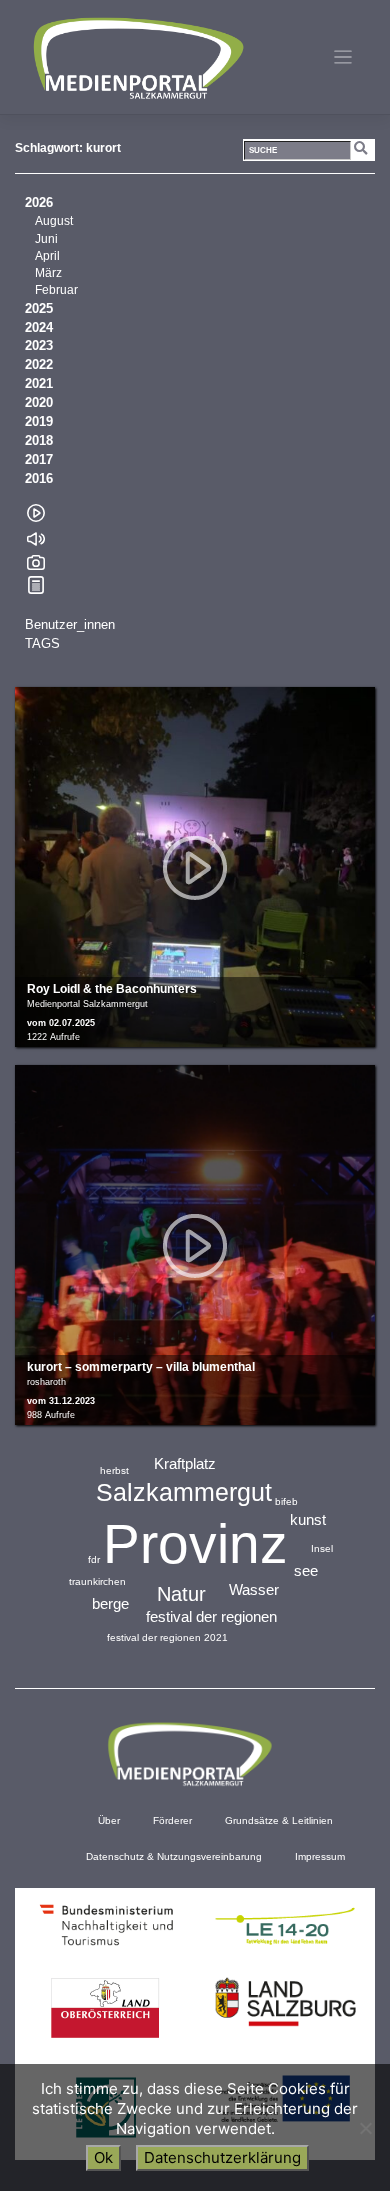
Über (109, 1820)
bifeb (286, 1501)
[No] (365, 2128)
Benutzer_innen (70, 625)
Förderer (172, 1820)
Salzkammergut (184, 1492)
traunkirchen (97, 1581)
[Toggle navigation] (343, 57)
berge (110, 1603)
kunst (308, 1519)
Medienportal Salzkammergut (137, 58)
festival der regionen (211, 1616)
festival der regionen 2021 (167, 1637)
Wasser (254, 1589)
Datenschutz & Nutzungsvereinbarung (174, 1856)
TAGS (42, 644)
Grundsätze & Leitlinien (279, 1820)
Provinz (195, 1544)
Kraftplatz (185, 1463)
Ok (103, 2157)
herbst (114, 1470)
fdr (94, 1559)
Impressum (320, 1856)
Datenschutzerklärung (222, 2157)
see (306, 1570)
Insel (322, 1548)
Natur (181, 1594)
